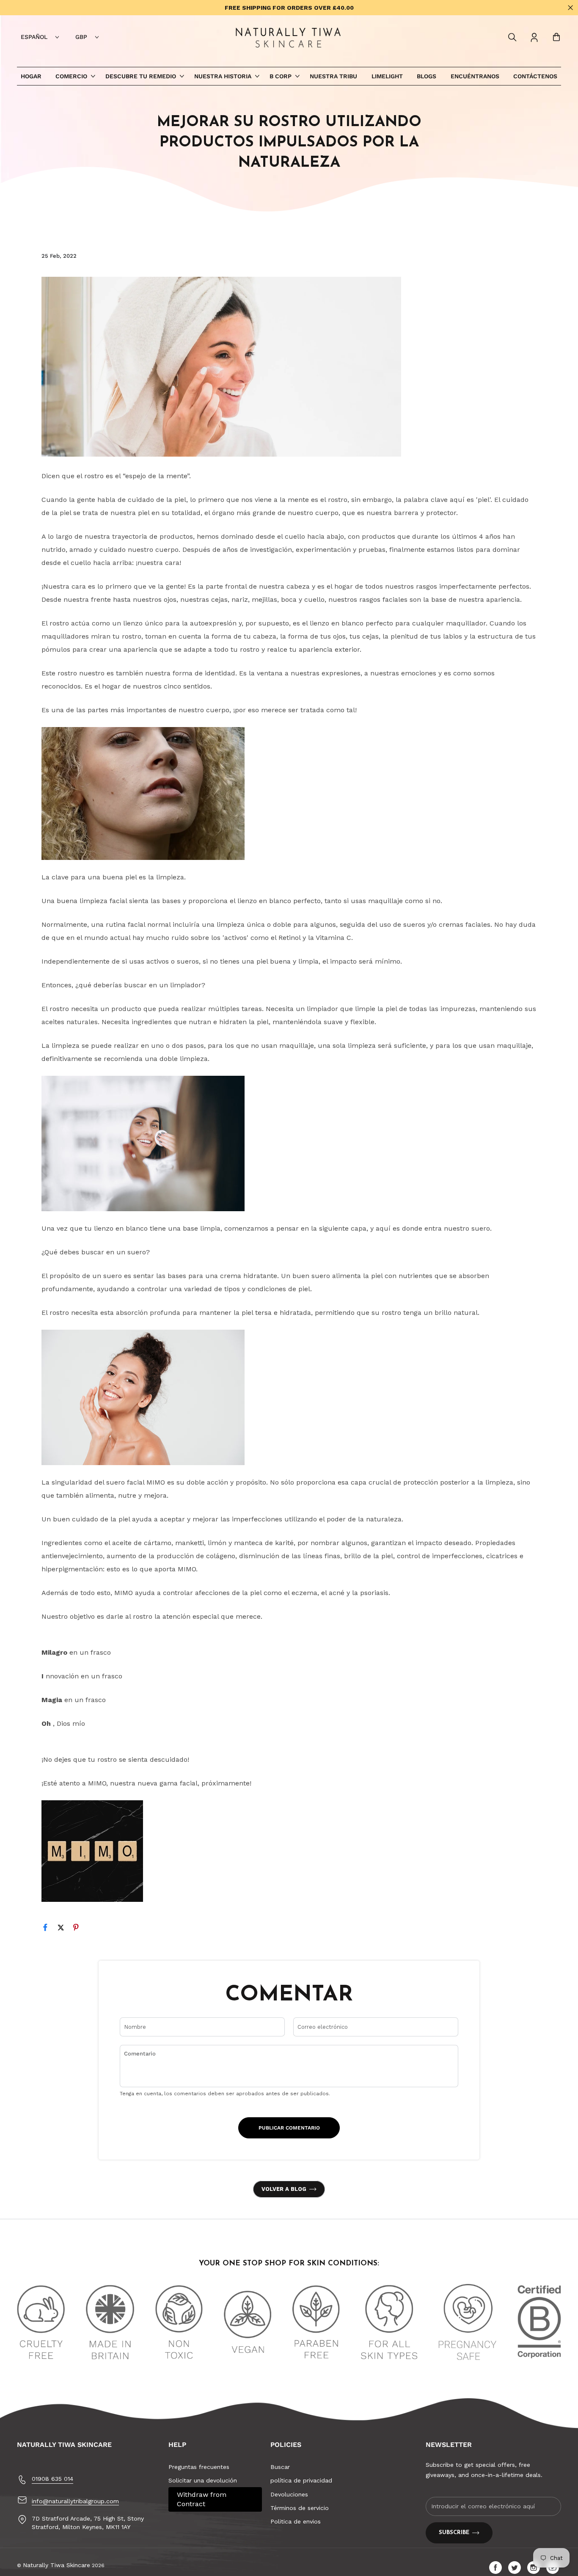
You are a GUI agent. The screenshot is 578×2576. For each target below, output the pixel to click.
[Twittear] (64, 1929)
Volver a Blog (284, 2189)
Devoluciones (289, 2494)
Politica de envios (296, 2521)
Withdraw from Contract (202, 2499)
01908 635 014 (52, 2479)
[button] (512, 37)
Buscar (280, 2467)
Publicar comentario (289, 2128)
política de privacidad (301, 2480)
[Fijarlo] (80, 1929)
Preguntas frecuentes (199, 2467)
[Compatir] (49, 1929)
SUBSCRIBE (454, 2533)
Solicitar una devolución (203, 2480)
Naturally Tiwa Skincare (56, 2565)
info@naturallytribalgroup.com (75, 2501)
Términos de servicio (300, 2508)
